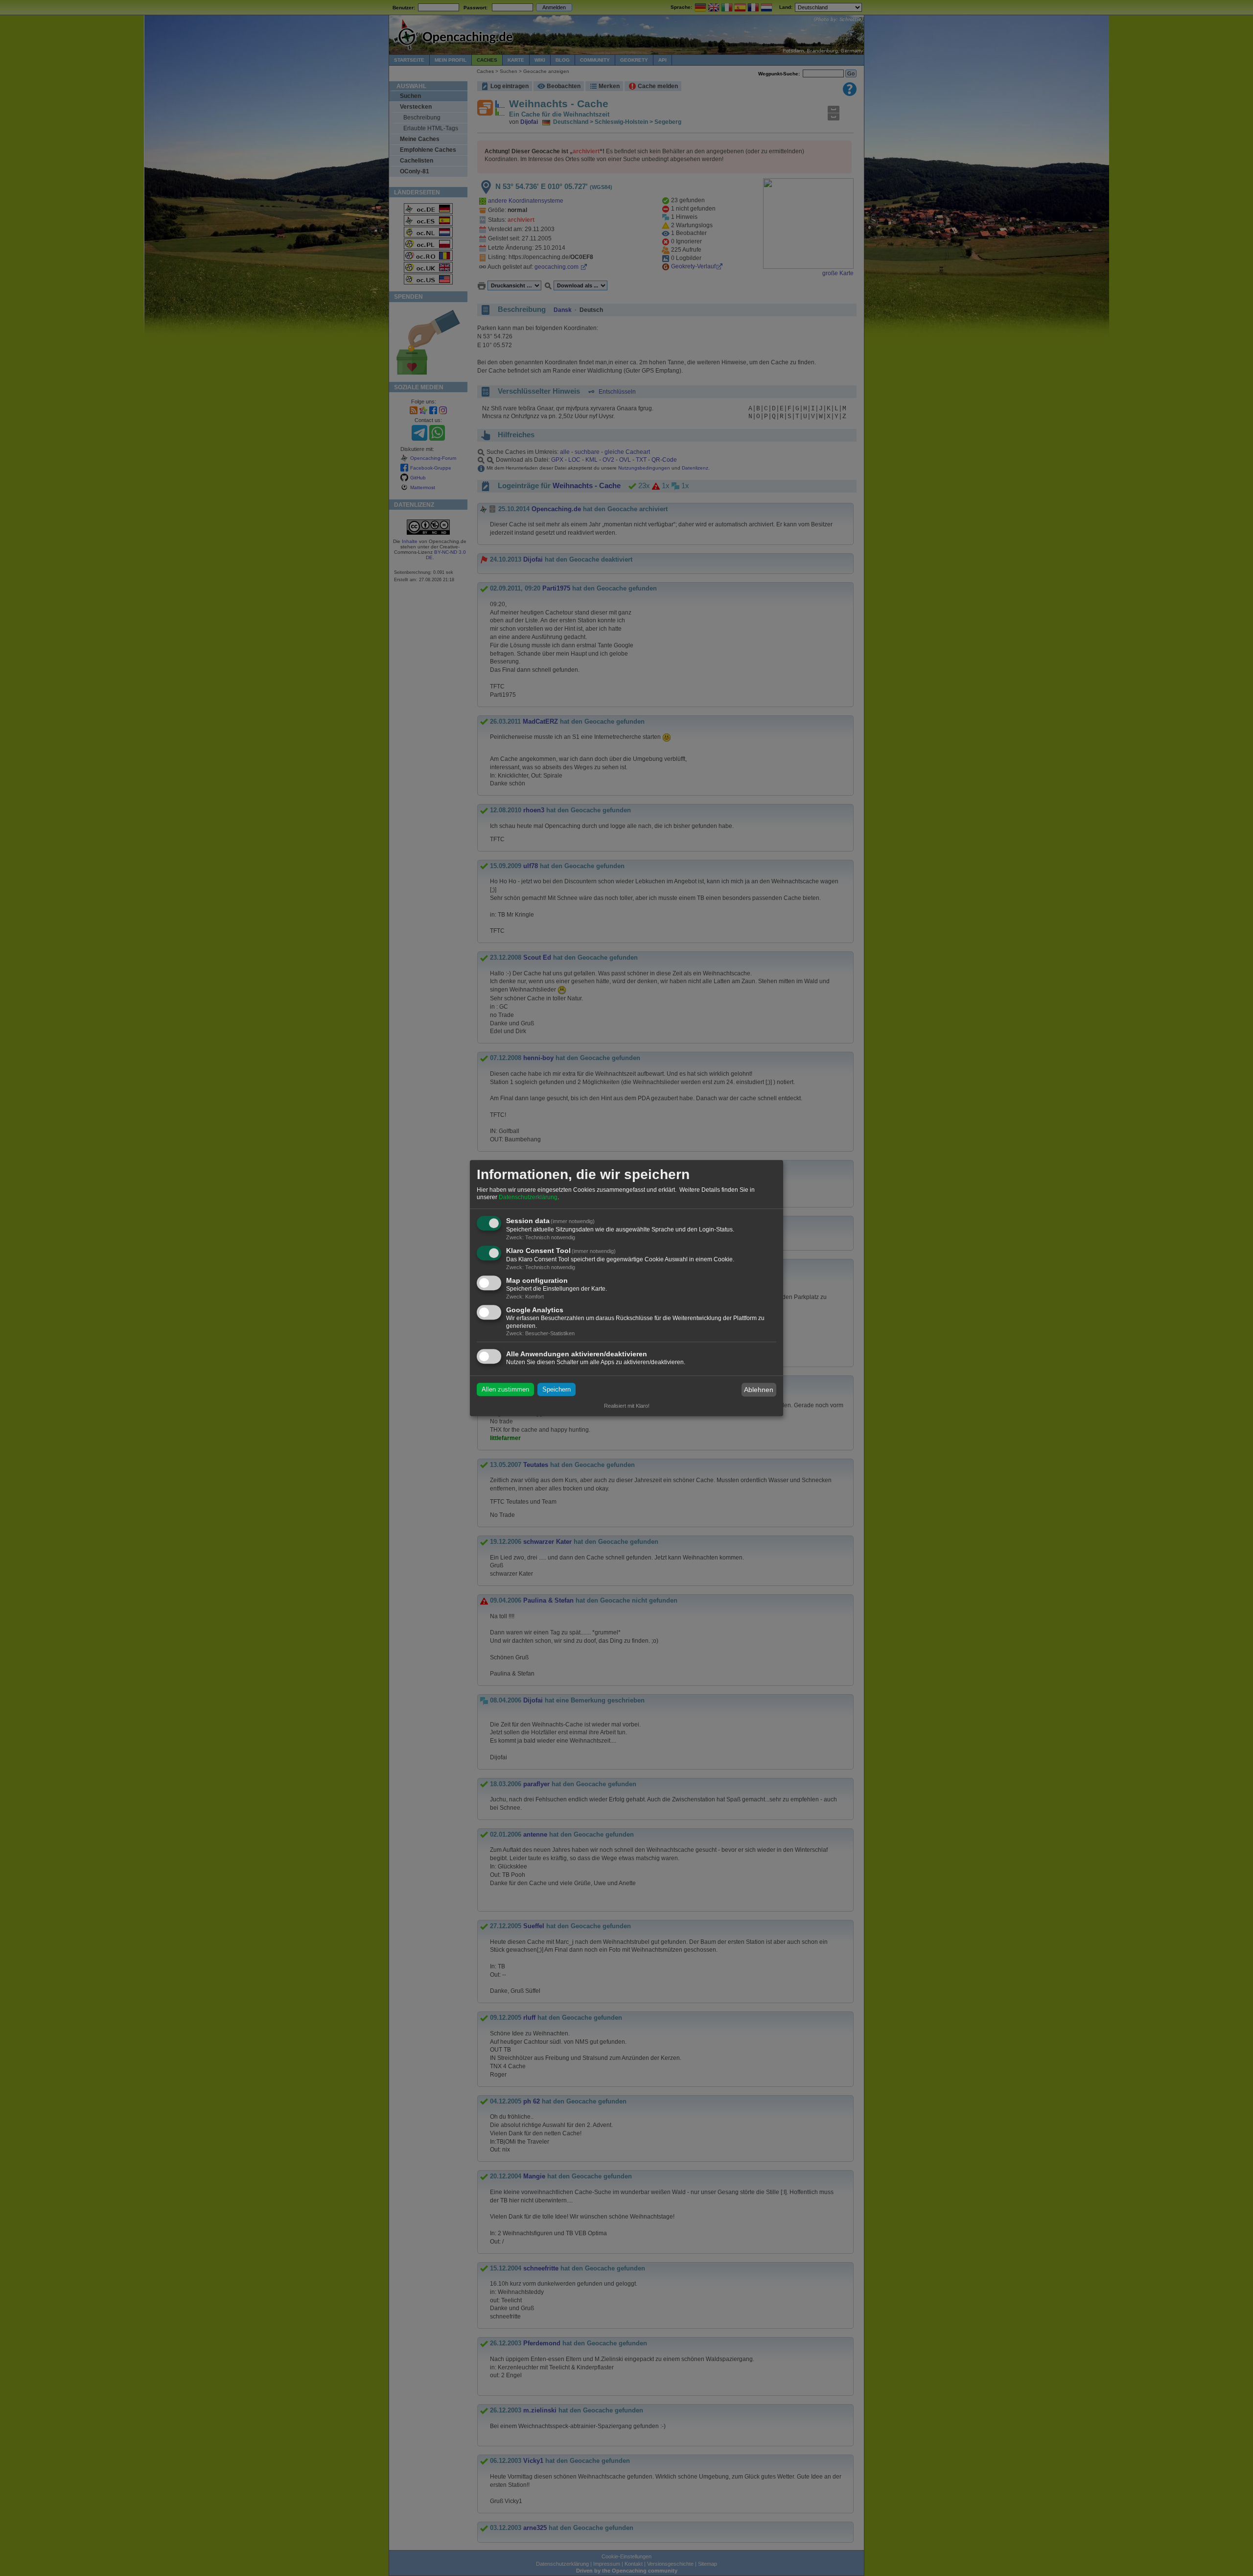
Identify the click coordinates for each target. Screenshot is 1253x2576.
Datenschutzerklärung (528, 1198)
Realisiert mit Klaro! (627, 1406)
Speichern (557, 1390)
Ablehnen (759, 1390)
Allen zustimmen (505, 1390)
